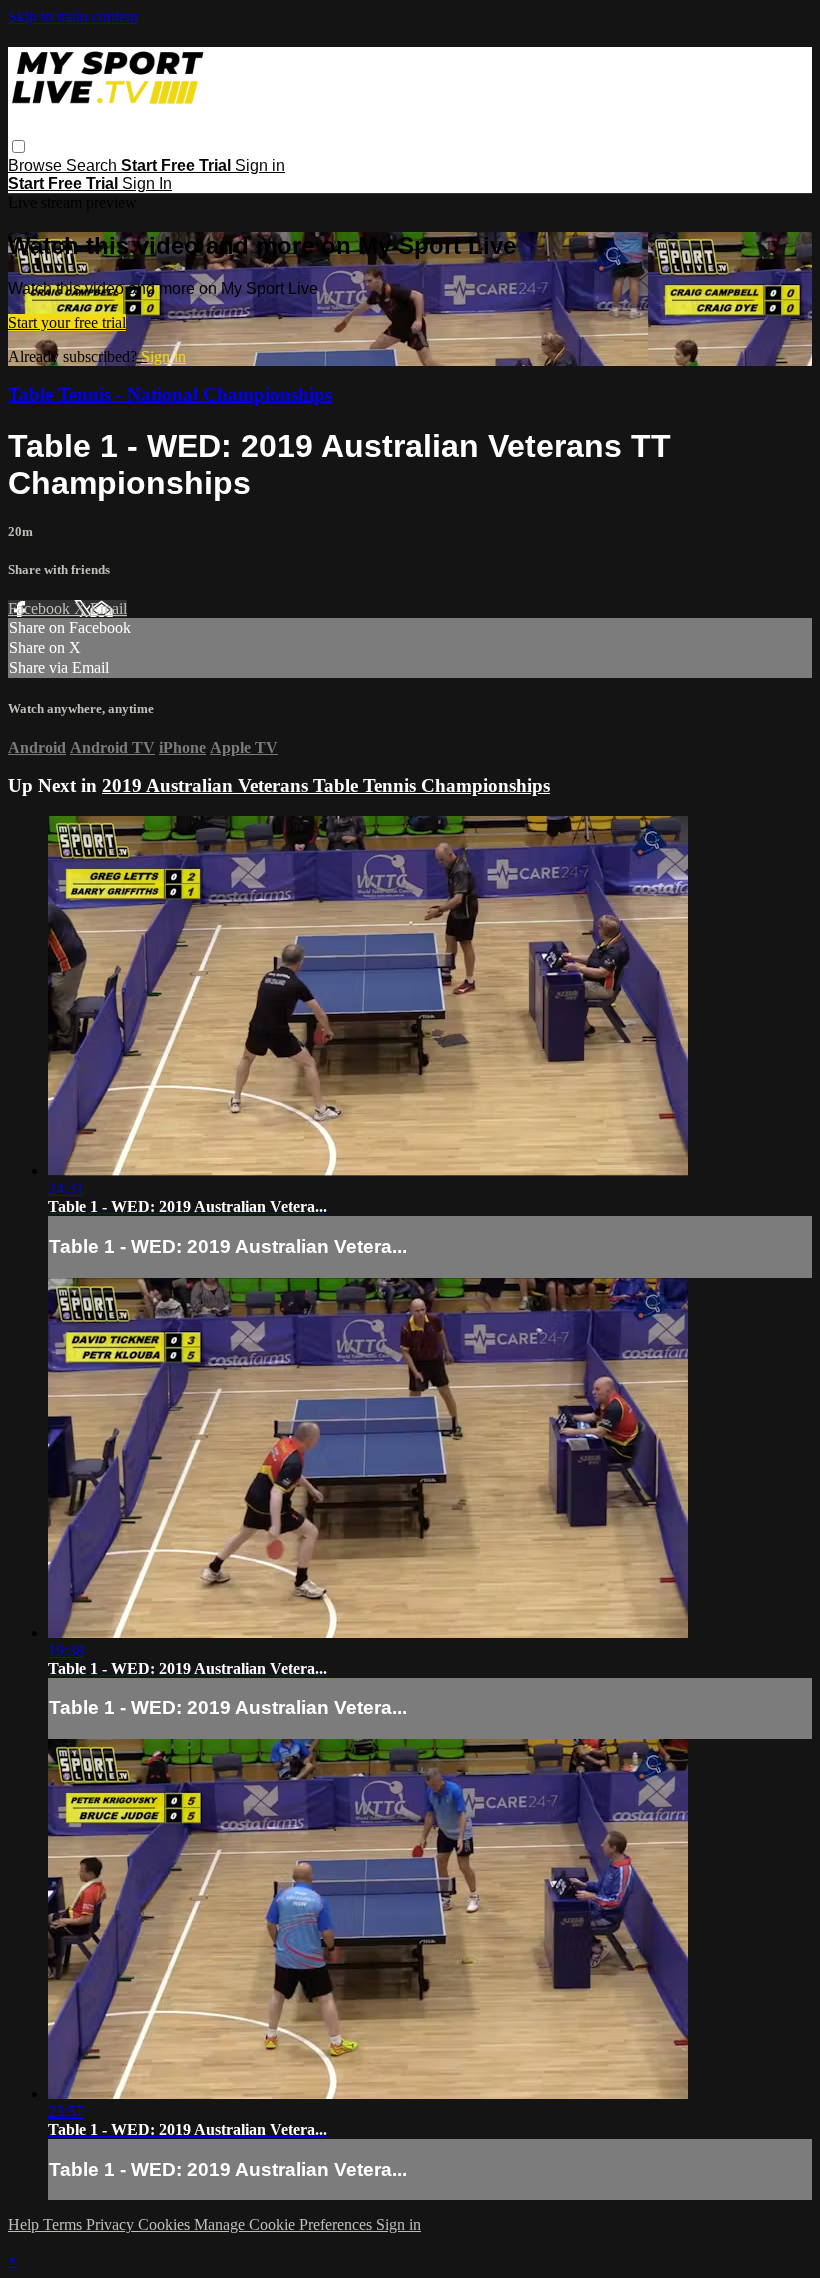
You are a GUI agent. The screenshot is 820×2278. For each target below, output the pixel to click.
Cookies (166, 2224)
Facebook (41, 608)
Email (108, 608)
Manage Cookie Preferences (285, 2224)
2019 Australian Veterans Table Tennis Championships (326, 785)
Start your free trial (67, 322)
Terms (64, 2224)
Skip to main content (73, 16)
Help (25, 2224)
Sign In (147, 183)
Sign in (260, 165)
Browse (37, 165)
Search (93, 165)
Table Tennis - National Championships (170, 394)
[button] (18, 146)
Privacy (112, 2224)
